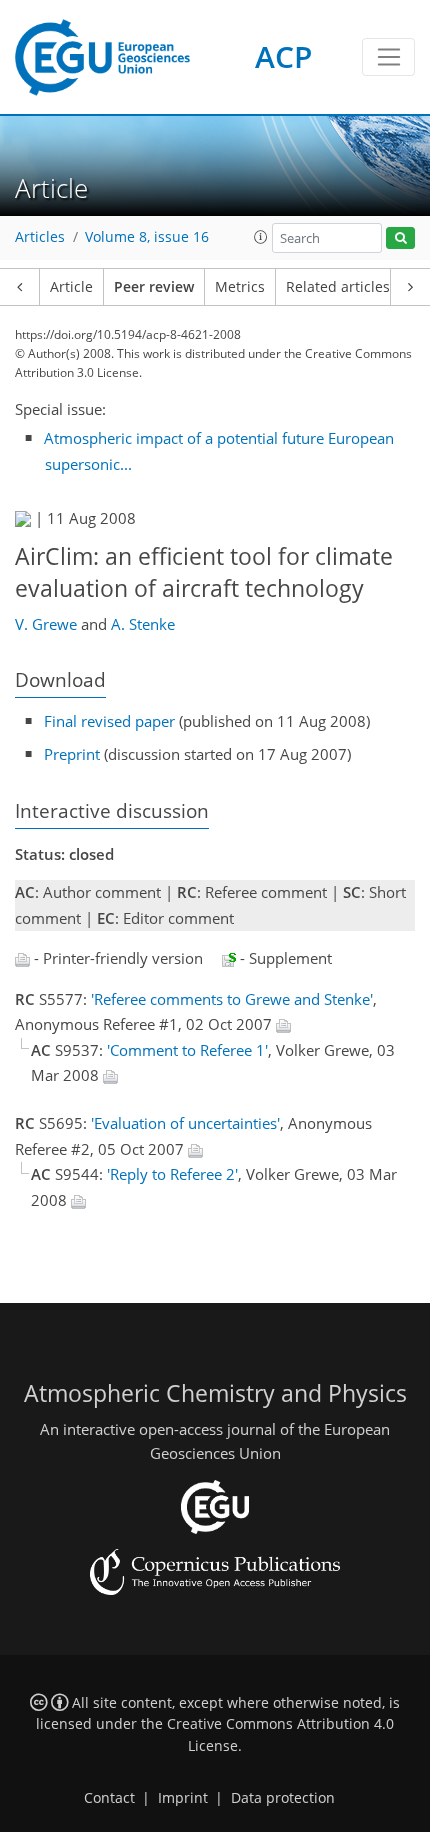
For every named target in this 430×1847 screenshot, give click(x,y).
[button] (261, 237)
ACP (283, 56)
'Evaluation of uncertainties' (185, 1123)
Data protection (283, 1798)
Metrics (240, 287)
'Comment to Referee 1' (187, 1050)
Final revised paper (109, 721)
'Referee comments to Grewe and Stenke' (232, 999)
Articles (40, 237)
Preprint (72, 754)
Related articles (338, 287)
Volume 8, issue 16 (147, 237)
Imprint (183, 1798)
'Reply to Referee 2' (172, 1174)
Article (71, 287)
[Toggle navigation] (388, 57)
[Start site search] (400, 238)
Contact (109, 1798)
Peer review (154, 287)
